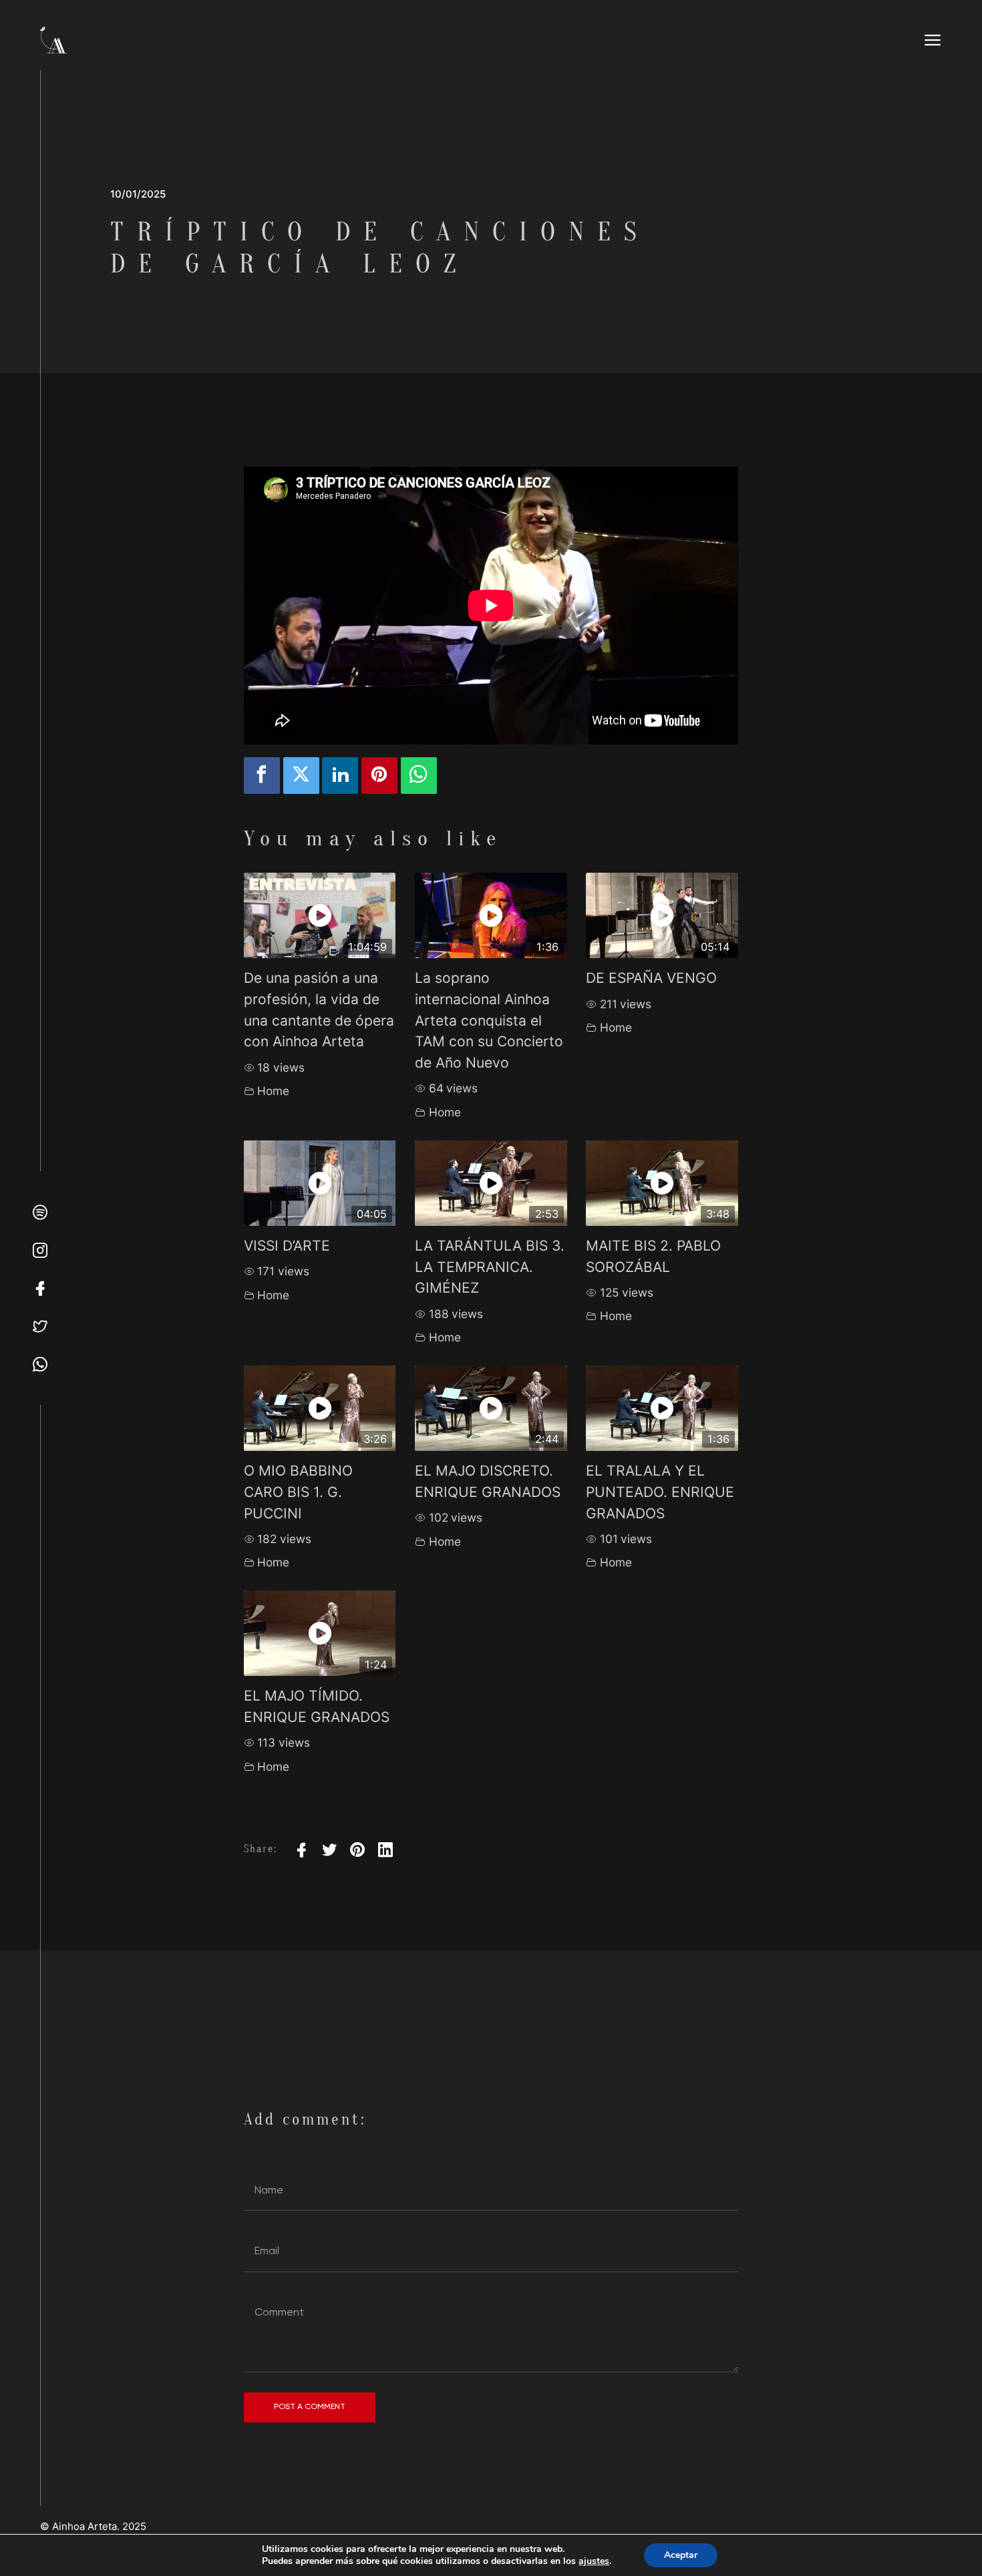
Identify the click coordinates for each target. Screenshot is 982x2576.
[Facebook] (262, 776)
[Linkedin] (340, 776)
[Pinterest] (357, 1850)
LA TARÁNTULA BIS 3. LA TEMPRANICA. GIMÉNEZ (490, 1267)
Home (273, 1091)
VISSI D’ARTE (287, 1246)
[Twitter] (301, 776)
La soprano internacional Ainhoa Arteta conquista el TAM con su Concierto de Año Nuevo (489, 1020)
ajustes (594, 2561)
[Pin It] (379, 776)
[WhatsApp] (419, 776)
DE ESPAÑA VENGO (651, 978)
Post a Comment (310, 2406)
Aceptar (681, 2555)
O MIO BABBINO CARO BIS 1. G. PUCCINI (298, 1492)
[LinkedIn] (385, 1850)
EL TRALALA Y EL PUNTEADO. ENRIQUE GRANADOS (660, 1492)
